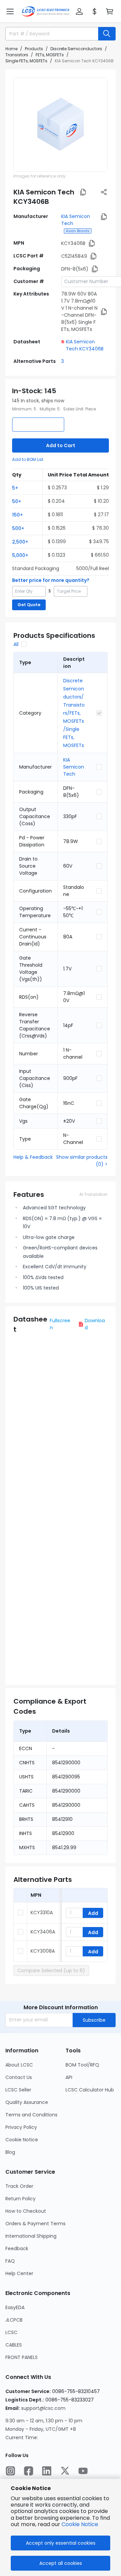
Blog (10, 2152)
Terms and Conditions (31, 2115)
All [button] (16, 644)
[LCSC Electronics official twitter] (65, 2471)
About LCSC (19, 2065)
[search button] (107, 34)
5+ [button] (15, 488)
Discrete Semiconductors (76, 49)
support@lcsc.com (43, 2408)
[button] (10, 11)
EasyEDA (15, 2307)
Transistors (17, 55)
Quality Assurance (27, 2102)
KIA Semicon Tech (74, 767)
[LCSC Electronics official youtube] (83, 2471)
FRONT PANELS (22, 2357)
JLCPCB (14, 2320)
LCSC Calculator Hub (90, 2090)
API (69, 2077)
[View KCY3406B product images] (61, 125)
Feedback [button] (17, 2248)
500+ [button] (18, 528)
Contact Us (19, 2077)
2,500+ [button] (20, 542)
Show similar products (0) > (82, 1161)
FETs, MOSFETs (50, 55)
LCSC (11, 2332)
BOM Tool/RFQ (82, 2065)
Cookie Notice (22, 2140)
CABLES (14, 2345)
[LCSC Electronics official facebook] (29, 2471)
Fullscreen (60, 1324)
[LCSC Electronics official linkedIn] (47, 2471)
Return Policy (21, 2199)
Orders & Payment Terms (35, 2224)
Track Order (19, 2186)
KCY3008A (43, 1951)
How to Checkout (26, 2211)
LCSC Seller (18, 2090)
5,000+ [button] (20, 555)
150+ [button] (17, 515)
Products (34, 49)
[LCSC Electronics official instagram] (10, 2471)
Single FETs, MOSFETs (26, 61)
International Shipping (31, 2236)
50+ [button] (17, 501)
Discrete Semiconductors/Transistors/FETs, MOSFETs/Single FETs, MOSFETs (74, 713)
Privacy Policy (21, 2127)
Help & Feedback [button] (33, 1157)
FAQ (10, 2261)
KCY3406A (43, 1932)
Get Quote (29, 605)
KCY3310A (42, 1913)
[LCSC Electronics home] (46, 11)
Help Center (19, 2273)
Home (11, 49)
